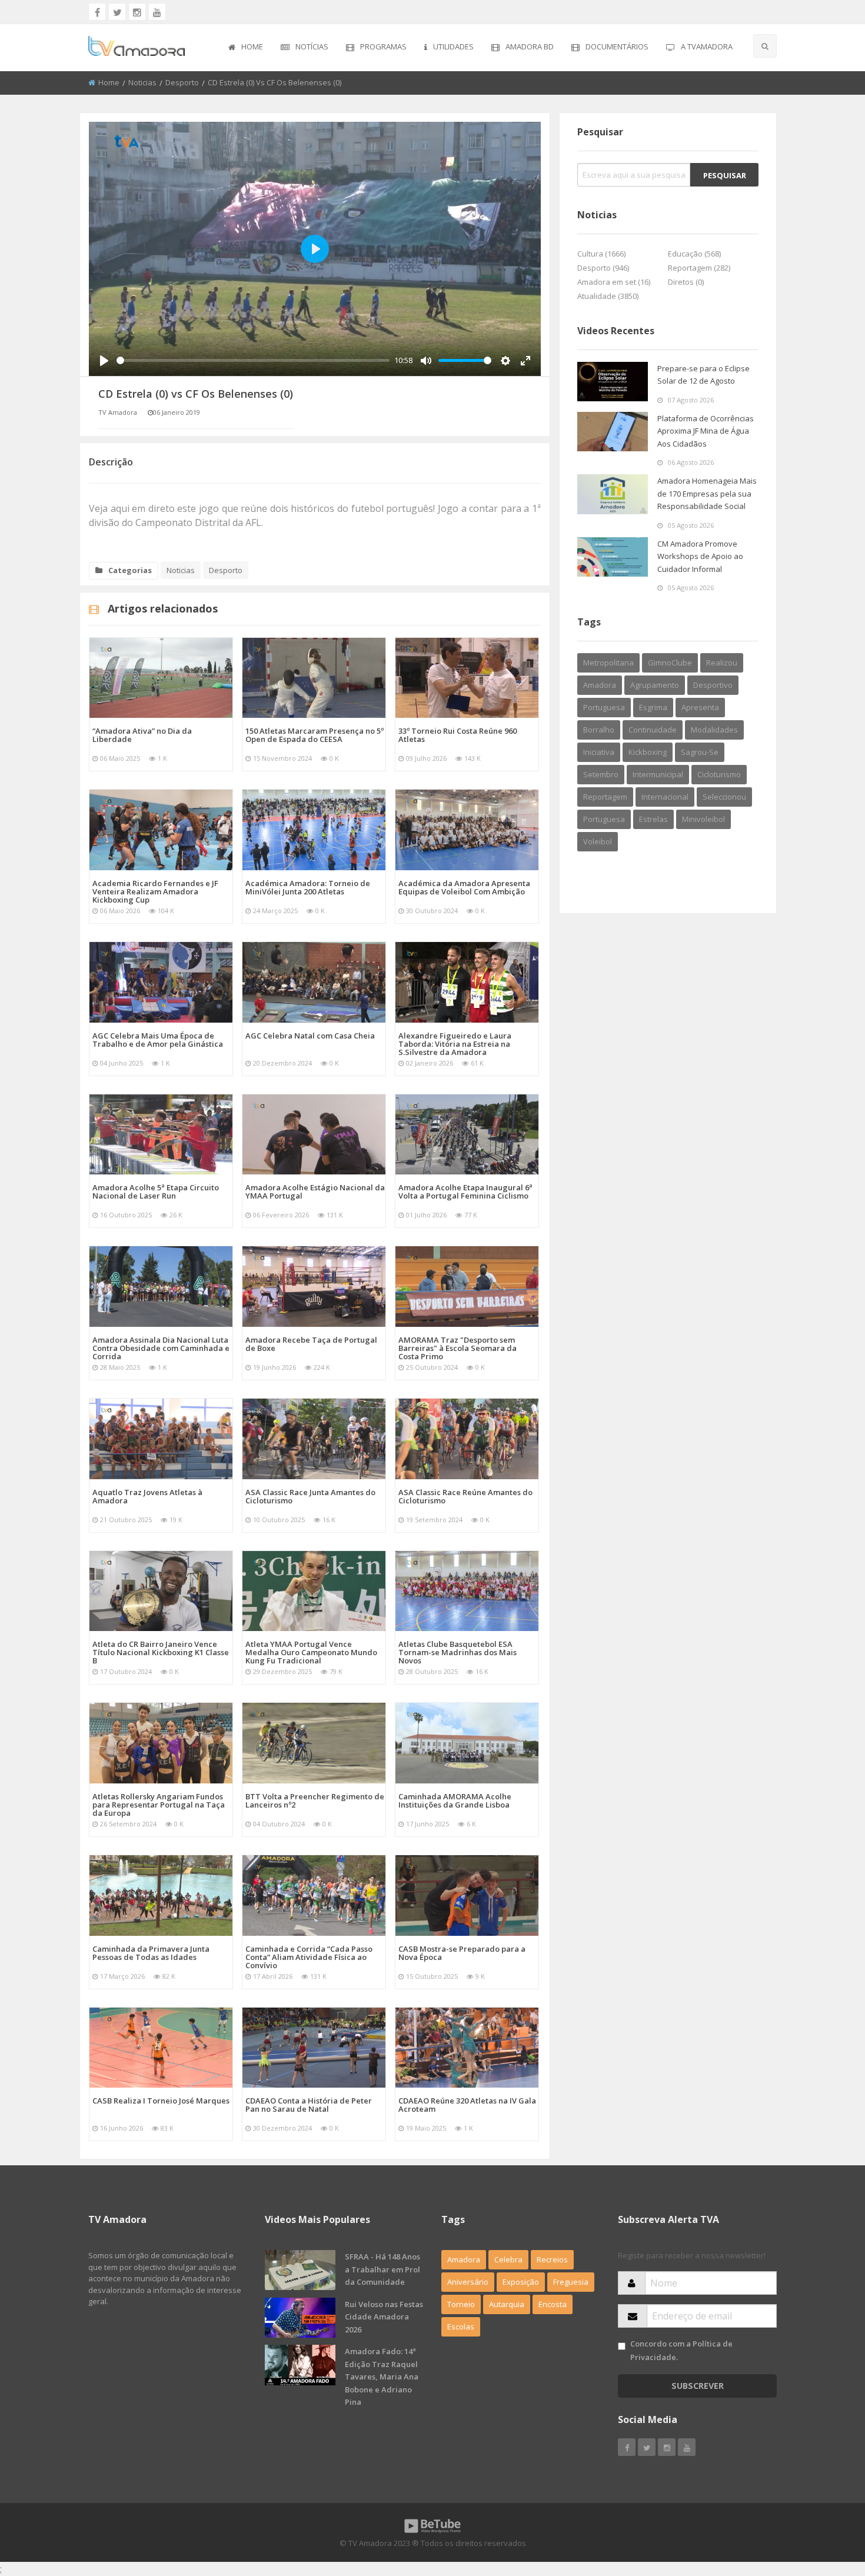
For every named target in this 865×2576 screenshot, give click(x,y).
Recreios (552, 2259)
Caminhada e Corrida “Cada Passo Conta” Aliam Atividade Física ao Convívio (309, 1957)
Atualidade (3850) (608, 296)
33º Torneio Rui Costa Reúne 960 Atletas (458, 735)
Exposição (521, 2282)
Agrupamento (655, 685)
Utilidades (453, 46)
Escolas (461, 2327)
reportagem (605, 797)
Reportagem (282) (699, 268)
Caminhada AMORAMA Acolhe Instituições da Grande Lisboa (455, 1800)
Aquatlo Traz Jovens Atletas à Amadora (147, 1496)
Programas (383, 46)
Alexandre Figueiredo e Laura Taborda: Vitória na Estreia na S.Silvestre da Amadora (455, 1044)
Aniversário (468, 2282)
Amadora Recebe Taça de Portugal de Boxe (311, 1344)
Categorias (130, 570)
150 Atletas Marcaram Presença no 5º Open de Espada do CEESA (315, 735)
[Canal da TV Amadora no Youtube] (157, 12)
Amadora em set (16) (614, 282)
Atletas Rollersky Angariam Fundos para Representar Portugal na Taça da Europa (159, 1805)
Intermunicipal (658, 774)
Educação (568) (694, 254)
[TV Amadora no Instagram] (137, 12)
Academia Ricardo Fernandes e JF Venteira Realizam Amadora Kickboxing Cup (155, 891)
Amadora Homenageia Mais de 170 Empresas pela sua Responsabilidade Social (707, 493)
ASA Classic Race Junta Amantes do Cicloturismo (310, 1496)
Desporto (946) (603, 268)
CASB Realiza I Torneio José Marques (161, 2101)
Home (252, 46)
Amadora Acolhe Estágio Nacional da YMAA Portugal (315, 1192)
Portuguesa (604, 707)
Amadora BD (530, 46)
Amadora (600, 685)
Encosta (553, 2304)
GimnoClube (670, 663)
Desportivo (713, 685)
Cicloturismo (719, 774)
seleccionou (724, 797)
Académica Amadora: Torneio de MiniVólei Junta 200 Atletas (308, 887)
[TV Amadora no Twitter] (117, 12)
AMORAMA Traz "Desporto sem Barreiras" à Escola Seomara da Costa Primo (458, 1348)
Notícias (312, 46)
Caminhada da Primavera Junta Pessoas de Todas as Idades (151, 1953)
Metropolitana (608, 663)
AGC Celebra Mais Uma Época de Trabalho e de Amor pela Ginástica (158, 1040)
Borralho (599, 730)
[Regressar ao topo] (827, 2502)
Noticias (142, 82)
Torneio (461, 2304)
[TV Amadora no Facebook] (97, 12)
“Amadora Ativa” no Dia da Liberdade (142, 735)
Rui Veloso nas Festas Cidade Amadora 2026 (384, 2317)
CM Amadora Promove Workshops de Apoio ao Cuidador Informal (700, 556)
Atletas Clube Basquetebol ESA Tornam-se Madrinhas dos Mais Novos (458, 1652)
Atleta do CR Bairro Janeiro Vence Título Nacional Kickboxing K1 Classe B (161, 1652)
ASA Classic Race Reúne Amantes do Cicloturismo (465, 1496)
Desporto (182, 82)
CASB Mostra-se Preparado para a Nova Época (462, 1953)
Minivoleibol (703, 819)
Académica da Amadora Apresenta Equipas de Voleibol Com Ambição (464, 887)
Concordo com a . (681, 2350)
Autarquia (507, 2304)
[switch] (622, 2346)
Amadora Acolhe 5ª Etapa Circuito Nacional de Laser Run (156, 1192)
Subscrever (698, 2386)
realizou (722, 663)
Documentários (617, 46)
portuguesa (604, 819)
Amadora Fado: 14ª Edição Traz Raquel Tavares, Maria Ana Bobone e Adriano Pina (382, 2377)
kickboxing (648, 752)
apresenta (700, 707)
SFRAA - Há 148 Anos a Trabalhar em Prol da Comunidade (382, 2269)
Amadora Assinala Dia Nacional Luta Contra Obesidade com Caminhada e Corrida (161, 1348)
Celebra (508, 2259)
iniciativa (599, 752)
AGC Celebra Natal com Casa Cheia (310, 1036)
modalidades (714, 730)
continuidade (653, 730)
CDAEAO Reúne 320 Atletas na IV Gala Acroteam (467, 2105)
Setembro (601, 774)
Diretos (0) (686, 282)
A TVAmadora (707, 46)
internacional (665, 797)
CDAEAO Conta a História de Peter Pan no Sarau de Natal (309, 2105)
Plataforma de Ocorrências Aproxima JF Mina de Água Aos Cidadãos (706, 431)
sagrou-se (700, 752)
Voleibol (598, 841)
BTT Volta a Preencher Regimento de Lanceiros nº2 (315, 1800)
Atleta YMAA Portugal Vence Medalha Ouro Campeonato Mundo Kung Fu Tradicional (311, 1652)
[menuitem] (246, 48)
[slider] (253, 360)
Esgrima (653, 707)
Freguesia (571, 2282)
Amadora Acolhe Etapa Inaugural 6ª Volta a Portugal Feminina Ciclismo (465, 1192)
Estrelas (653, 819)
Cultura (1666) (601, 254)
